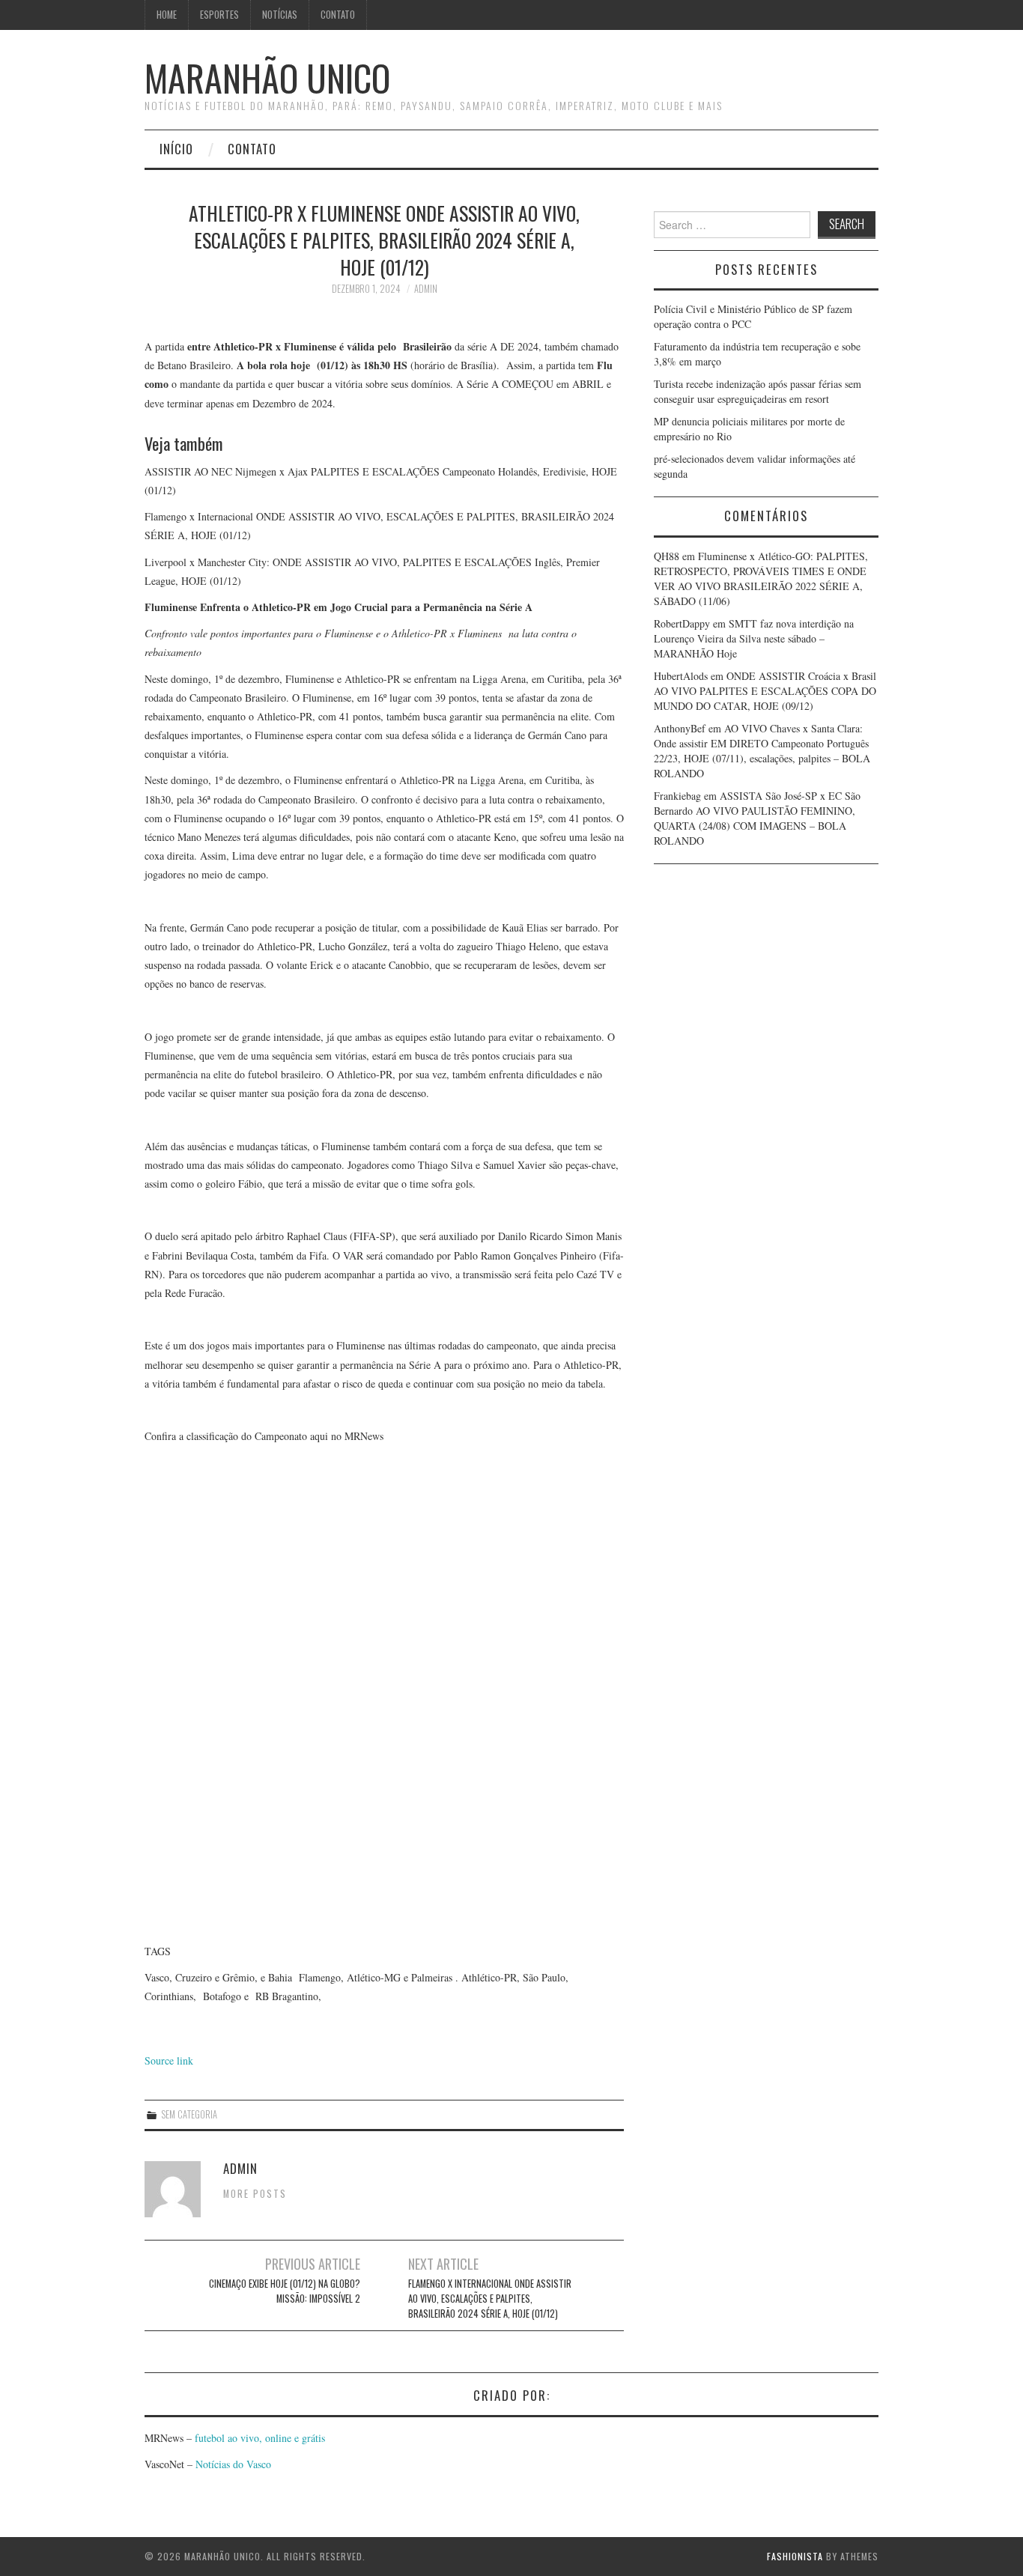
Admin (426, 289)
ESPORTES (219, 15)
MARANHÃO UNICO (267, 78)
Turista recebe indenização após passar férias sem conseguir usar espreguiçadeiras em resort (758, 391)
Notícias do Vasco (232, 2464)
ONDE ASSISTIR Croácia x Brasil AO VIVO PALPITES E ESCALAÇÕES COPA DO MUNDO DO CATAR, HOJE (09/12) (765, 691)
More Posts (255, 2194)
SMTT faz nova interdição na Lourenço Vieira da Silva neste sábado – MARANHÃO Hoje (754, 638)
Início (176, 149)
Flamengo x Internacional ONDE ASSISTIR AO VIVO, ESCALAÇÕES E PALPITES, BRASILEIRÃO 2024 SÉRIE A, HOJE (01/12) (490, 2299)
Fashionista (795, 2556)
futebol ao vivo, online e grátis (260, 2438)
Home (167, 15)
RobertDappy (682, 623)
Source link (169, 2060)
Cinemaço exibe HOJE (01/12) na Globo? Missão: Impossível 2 (285, 2291)
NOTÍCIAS (280, 15)
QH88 (667, 556)
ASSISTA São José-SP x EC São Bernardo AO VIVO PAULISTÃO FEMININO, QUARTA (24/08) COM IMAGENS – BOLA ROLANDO (757, 818)
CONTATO (338, 15)
